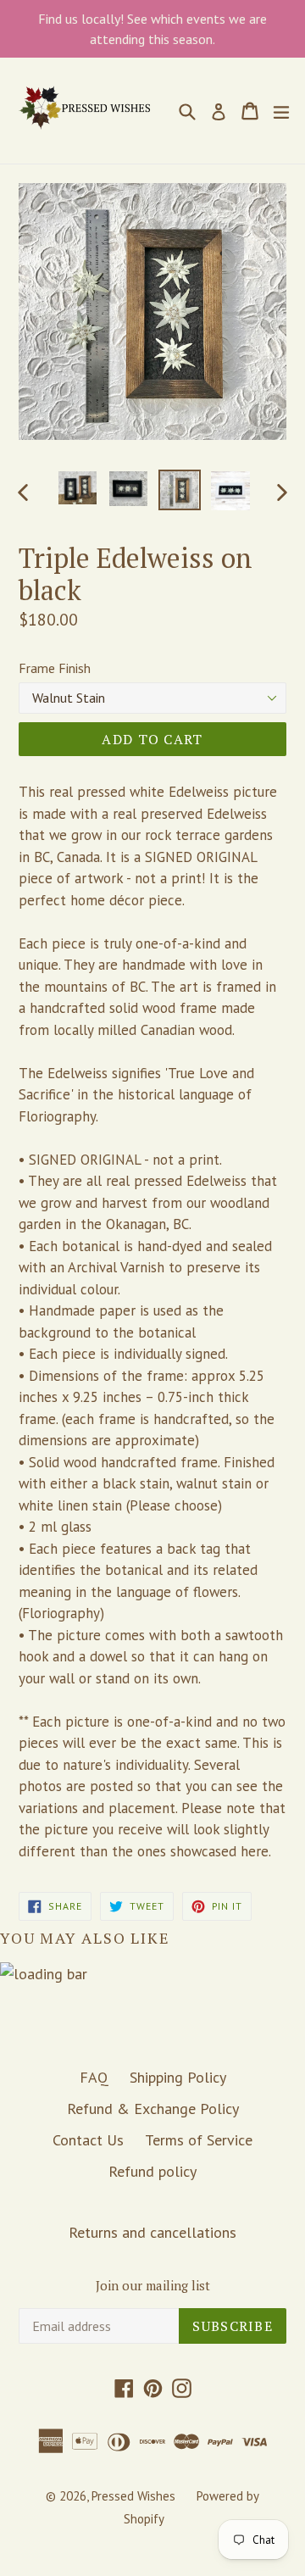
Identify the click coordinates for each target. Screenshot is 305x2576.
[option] (78, 488)
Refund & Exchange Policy (153, 2109)
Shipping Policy (178, 2077)
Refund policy (152, 2171)
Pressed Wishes (133, 2496)
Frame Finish (55, 668)
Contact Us (88, 2140)
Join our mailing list (153, 2285)
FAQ (94, 2077)
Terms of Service (199, 2140)
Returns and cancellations (152, 2232)
